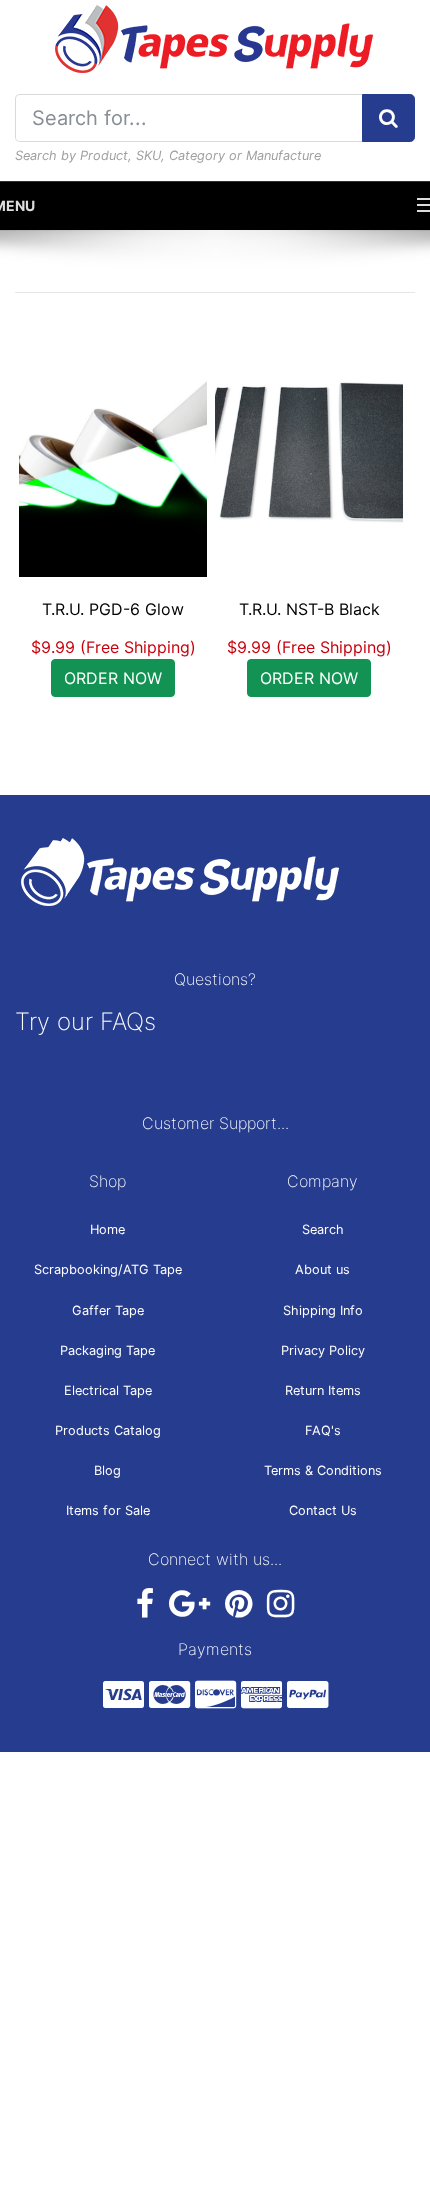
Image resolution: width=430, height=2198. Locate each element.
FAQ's (323, 1430)
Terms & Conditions (323, 1470)
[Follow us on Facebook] (145, 1604)
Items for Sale (108, 1510)
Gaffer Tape (108, 1310)
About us (322, 1269)
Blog (107, 1470)
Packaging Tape (107, 1350)
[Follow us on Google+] (189, 1604)
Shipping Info (323, 1310)
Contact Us (323, 1510)
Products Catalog (108, 1430)
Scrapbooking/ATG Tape (108, 1269)
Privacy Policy (323, 1350)
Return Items (323, 1390)
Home (107, 1229)
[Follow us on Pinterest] (238, 1604)
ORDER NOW (113, 678)
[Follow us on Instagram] (280, 1604)
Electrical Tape (108, 1390)
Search (323, 1229)
